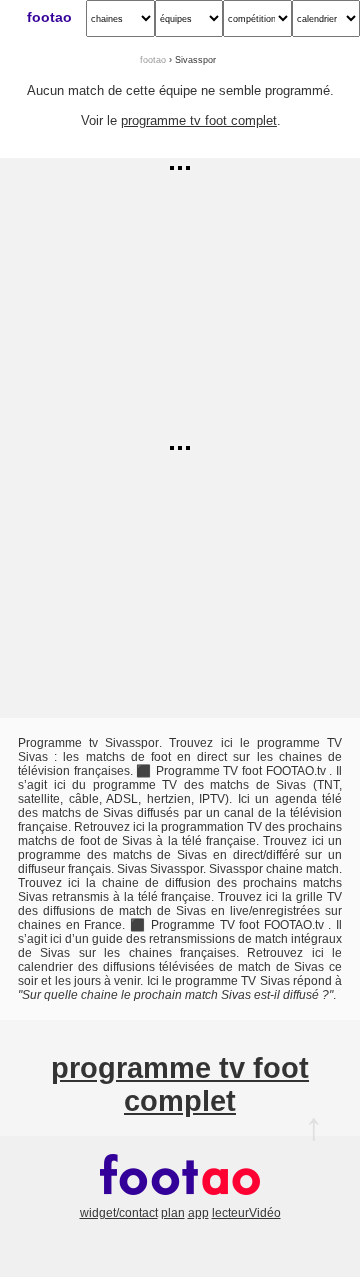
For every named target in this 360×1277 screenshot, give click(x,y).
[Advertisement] (180, 298)
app (198, 1213)
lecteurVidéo (246, 1213)
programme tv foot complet (199, 120)
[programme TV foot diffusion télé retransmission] (180, 1199)
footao (49, 17)
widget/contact (119, 1213)
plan (173, 1213)
